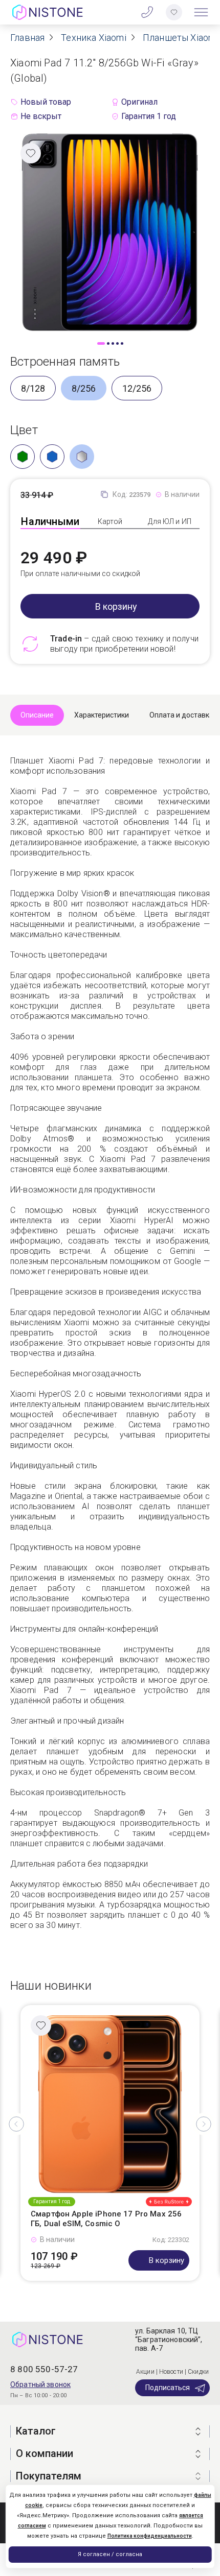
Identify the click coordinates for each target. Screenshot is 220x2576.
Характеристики (102, 715)
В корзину (116, 606)
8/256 (84, 388)
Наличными (50, 521)
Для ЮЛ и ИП (170, 521)
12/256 (137, 388)
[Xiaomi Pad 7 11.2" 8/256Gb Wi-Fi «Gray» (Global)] (110, 232)
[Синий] (52, 457)
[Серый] (82, 457)
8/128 (33, 388)
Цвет (24, 430)
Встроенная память (65, 362)
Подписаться (168, 2388)
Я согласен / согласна (110, 2554)
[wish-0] (174, 12)
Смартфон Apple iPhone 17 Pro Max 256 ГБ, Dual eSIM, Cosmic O (106, 2219)
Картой (110, 521)
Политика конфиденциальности (150, 2536)
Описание (37, 715)
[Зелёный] (23, 457)
